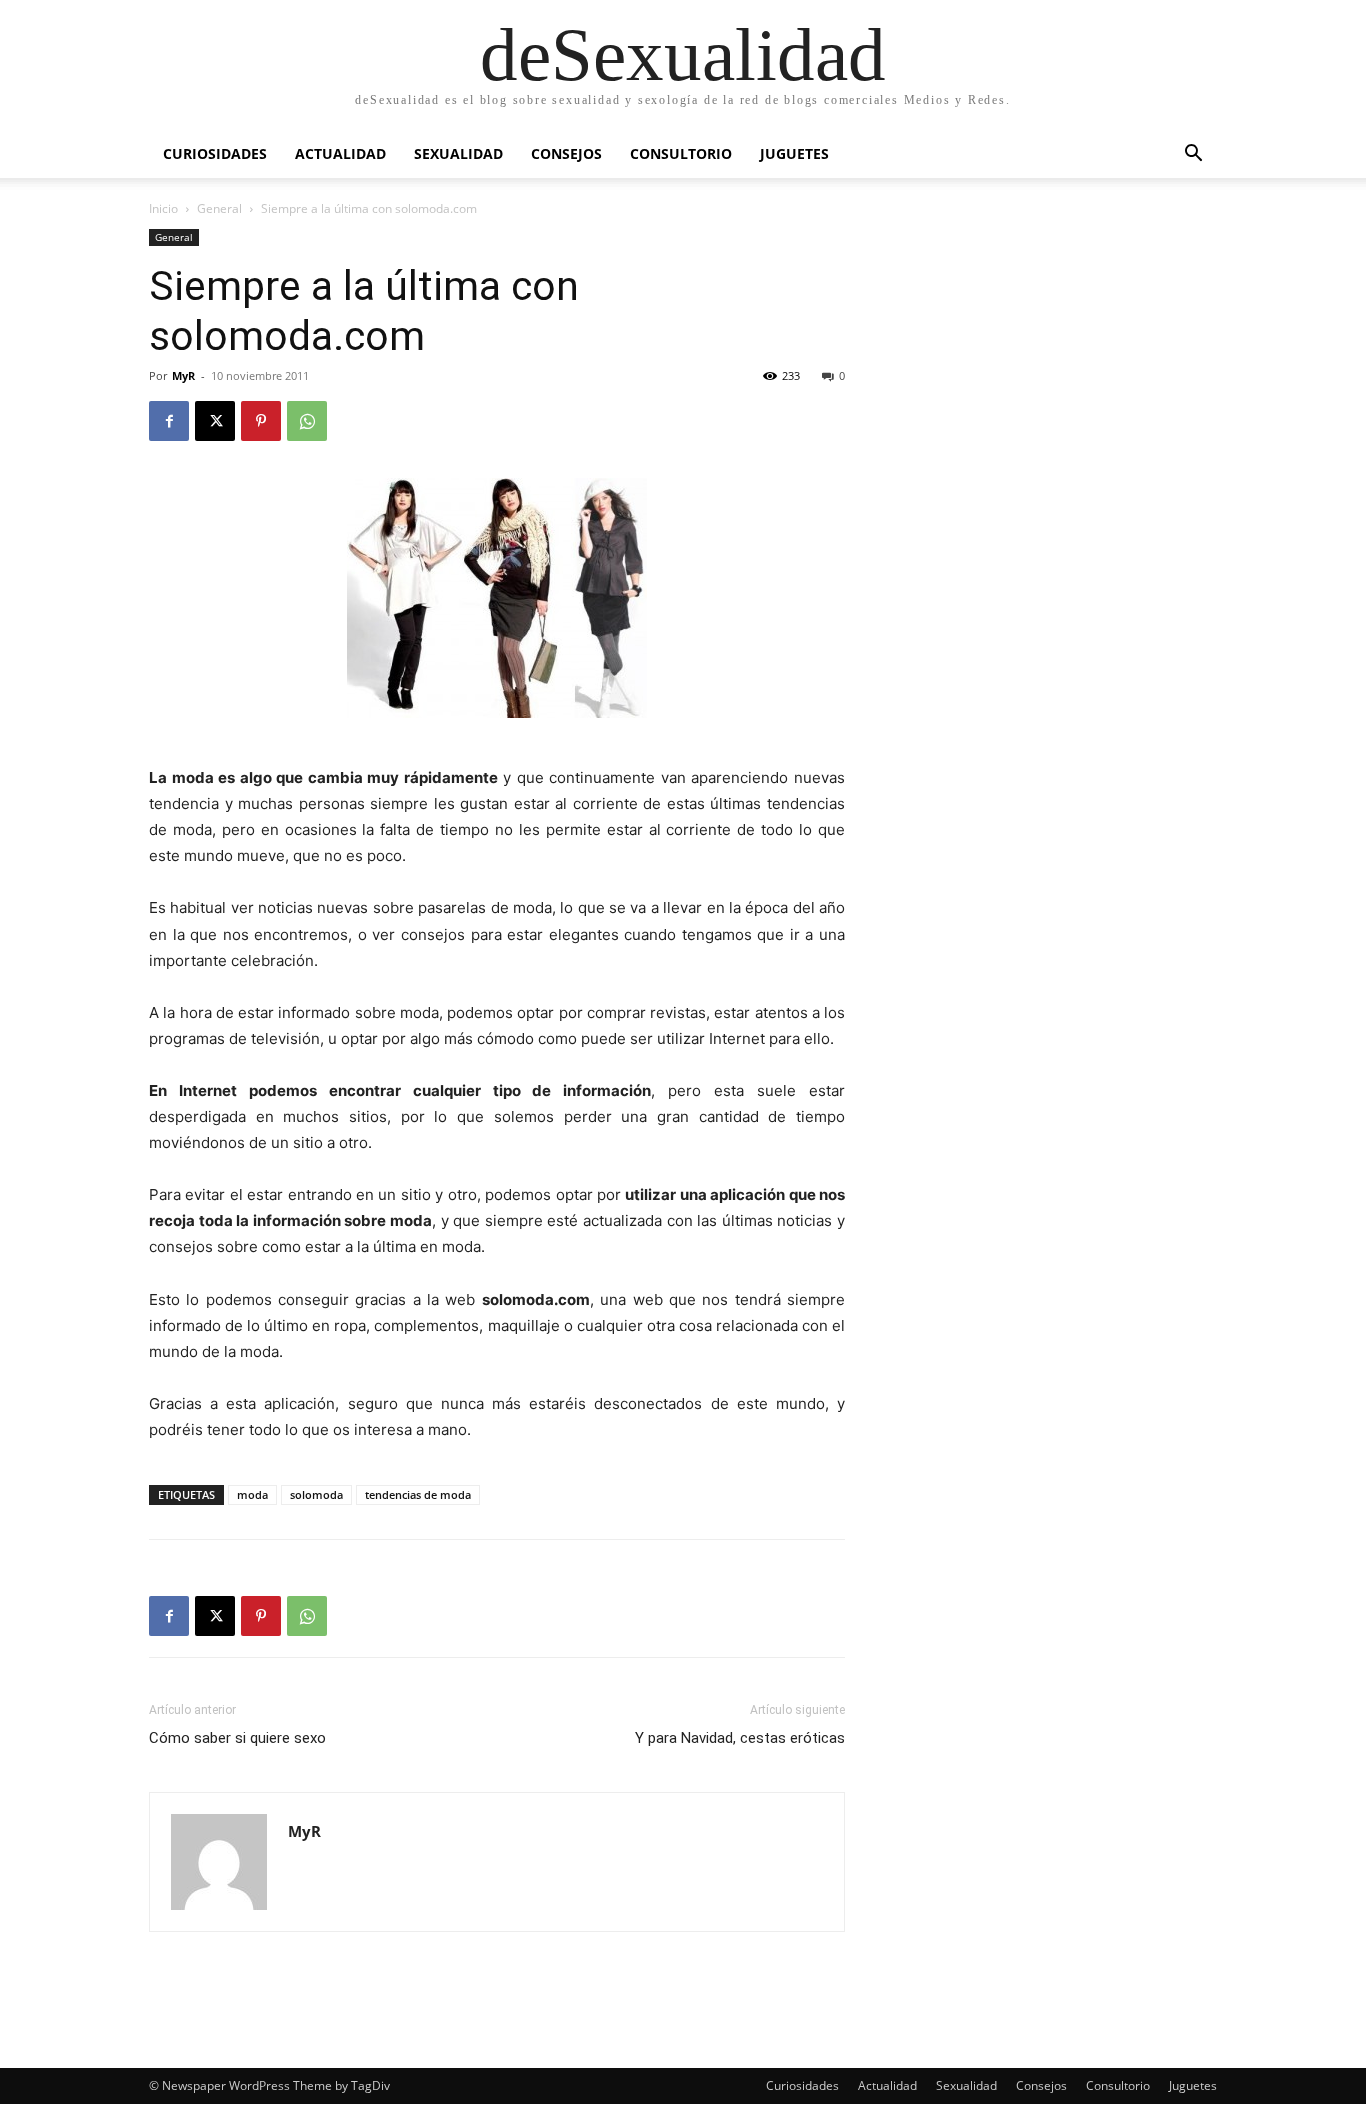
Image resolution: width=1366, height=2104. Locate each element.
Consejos (566, 153)
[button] (1193, 155)
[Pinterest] (261, 421)
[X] (215, 421)
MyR (183, 375)
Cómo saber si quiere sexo (237, 1738)
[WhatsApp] (307, 421)
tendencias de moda (418, 1494)
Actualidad (340, 153)
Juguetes (794, 153)
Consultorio (681, 153)
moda (252, 1494)
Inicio (163, 208)
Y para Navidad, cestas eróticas (740, 1738)
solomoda (316, 1494)
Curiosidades (215, 153)
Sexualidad (458, 153)
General (219, 208)
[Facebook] (169, 421)
